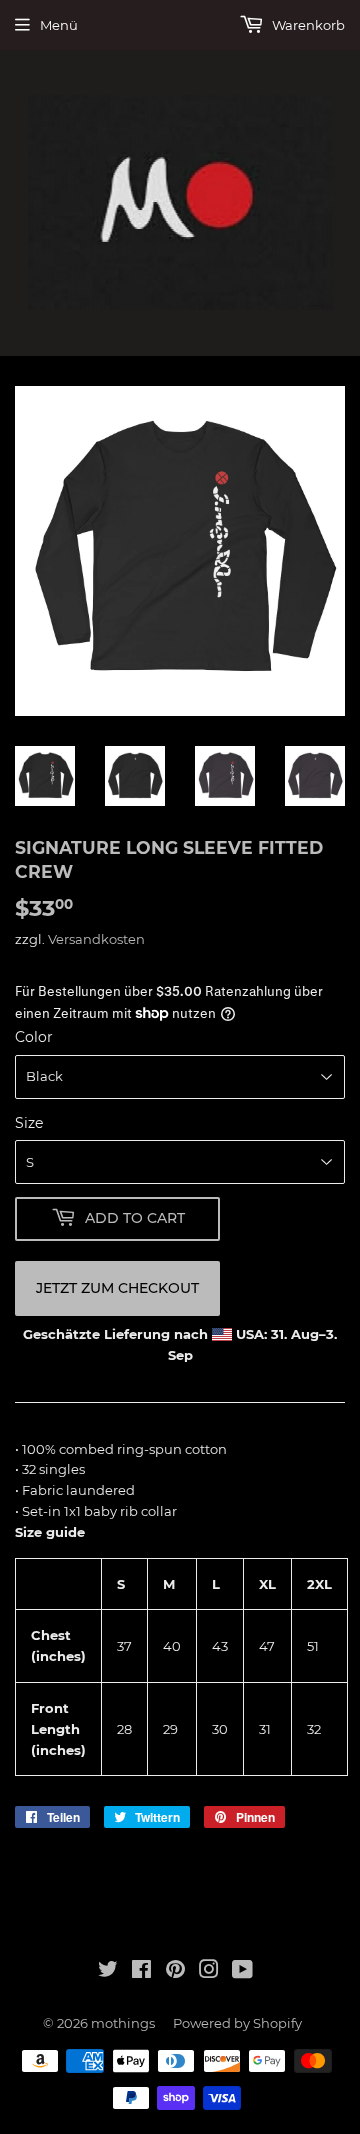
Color (34, 1037)
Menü (59, 25)
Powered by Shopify (237, 2023)
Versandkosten (96, 939)
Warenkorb (307, 25)
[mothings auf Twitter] (108, 1972)
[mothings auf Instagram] (209, 1972)
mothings (123, 2023)
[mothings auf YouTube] (242, 1972)
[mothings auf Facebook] (141, 1972)
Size (29, 1123)
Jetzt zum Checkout (117, 1288)
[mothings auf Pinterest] (175, 1972)
